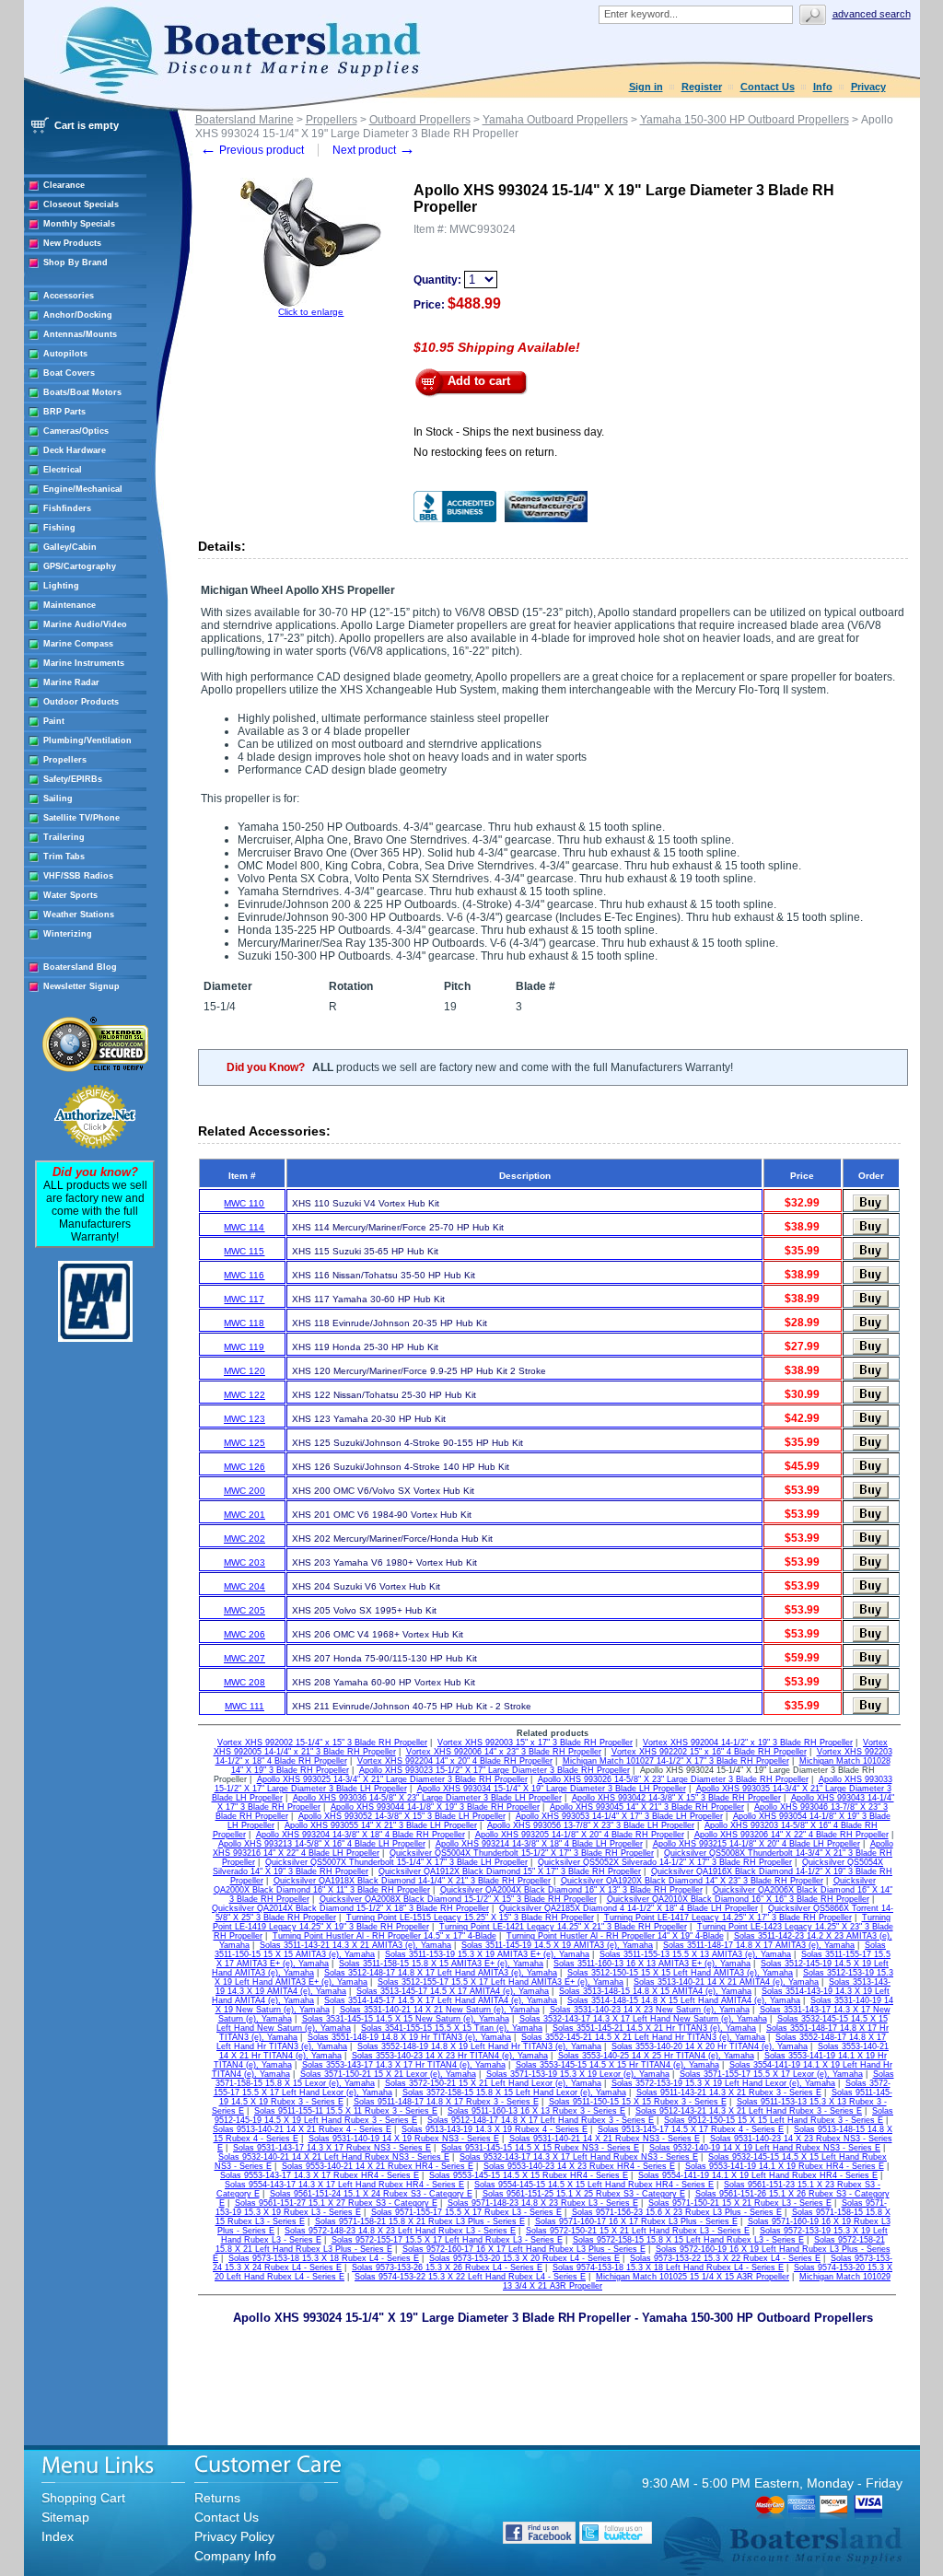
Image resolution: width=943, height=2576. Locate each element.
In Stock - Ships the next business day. (509, 432)
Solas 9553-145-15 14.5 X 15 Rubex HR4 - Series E (529, 2175)
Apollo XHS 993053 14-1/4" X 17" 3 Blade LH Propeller (619, 1816)
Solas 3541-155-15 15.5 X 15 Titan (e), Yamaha (452, 2028)
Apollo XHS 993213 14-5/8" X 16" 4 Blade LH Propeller (322, 1844)
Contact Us (768, 87)
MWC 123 (244, 1419)
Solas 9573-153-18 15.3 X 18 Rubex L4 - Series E (324, 2258)
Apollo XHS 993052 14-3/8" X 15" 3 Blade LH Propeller (402, 1816)
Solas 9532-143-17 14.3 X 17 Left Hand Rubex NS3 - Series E (579, 2157)
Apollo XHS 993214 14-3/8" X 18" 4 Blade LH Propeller (539, 1844)
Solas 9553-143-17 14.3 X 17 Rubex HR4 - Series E (320, 2175)
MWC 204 (244, 1586)
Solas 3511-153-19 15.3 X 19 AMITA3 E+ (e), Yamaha (487, 1954)
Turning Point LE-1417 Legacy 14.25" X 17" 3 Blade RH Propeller (728, 1917)
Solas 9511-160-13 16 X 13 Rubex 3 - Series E (536, 2111)
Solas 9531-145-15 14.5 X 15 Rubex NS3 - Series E (540, 2148)
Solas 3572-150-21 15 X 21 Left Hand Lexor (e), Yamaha (493, 2083)
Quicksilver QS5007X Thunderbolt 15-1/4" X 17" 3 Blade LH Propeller (396, 1862)
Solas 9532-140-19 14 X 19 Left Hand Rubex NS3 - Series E (765, 2148)
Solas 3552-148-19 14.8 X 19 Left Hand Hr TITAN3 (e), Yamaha (479, 2046)
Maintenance (70, 605)
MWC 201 (244, 1515)
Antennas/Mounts (80, 334)
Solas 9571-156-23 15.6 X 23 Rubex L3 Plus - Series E (677, 2212)
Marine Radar (71, 682)
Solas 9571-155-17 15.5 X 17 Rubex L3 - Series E (466, 2212)
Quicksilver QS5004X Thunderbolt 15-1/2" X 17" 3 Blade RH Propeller (522, 1853)
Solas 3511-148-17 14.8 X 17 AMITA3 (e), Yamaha (759, 1945)
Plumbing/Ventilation (87, 740)
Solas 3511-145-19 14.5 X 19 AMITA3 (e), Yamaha (557, 1945)
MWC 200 (244, 1491)
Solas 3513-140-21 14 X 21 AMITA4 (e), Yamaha (726, 1982)
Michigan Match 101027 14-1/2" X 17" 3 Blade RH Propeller (676, 1761)
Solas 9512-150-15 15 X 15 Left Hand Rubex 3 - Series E (774, 2120)
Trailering (64, 837)
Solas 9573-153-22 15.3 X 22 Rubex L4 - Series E (725, 2258)
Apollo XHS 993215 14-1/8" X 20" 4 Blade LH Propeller (757, 1844)
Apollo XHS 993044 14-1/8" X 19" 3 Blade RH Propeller (435, 1807)
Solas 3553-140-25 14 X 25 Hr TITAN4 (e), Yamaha (656, 2056)
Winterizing (68, 934)
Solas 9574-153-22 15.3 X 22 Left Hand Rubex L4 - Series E (470, 2277)
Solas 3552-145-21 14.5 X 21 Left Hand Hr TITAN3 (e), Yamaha (643, 2037)
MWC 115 (244, 1251)
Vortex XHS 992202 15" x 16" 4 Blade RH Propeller (709, 1752)
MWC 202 (244, 1539)
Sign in (646, 87)
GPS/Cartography (80, 566)
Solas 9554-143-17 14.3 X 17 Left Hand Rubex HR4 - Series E (344, 2185)
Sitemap (65, 2517)
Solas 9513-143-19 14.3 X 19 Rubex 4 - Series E (495, 2129)
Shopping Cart (83, 2498)
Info (823, 87)
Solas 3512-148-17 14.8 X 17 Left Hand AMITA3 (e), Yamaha (441, 1973)
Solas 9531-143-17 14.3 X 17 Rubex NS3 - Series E (332, 2148)
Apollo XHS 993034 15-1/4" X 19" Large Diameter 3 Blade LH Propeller (552, 1789)
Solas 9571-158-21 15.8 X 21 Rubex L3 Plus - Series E (420, 2221)
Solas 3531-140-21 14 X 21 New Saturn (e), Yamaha (440, 2010)
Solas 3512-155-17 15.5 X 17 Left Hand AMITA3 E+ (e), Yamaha (501, 1982)
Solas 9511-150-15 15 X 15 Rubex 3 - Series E (638, 2102)
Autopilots (65, 354)
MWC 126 (244, 1467)
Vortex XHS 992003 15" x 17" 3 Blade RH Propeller (535, 1743)
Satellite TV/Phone (81, 818)
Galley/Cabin (70, 547)
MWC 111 (244, 1706)
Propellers (65, 760)
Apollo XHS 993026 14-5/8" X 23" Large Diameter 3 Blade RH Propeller (673, 1779)
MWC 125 (244, 1443)
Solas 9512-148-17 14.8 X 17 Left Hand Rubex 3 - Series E (541, 2120)
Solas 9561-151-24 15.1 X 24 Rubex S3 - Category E (371, 2194)
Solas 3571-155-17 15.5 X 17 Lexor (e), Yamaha (771, 2074)
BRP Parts (64, 412)
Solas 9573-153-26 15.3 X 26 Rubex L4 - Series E (447, 2267)
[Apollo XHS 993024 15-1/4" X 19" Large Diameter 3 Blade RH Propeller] (311, 303)
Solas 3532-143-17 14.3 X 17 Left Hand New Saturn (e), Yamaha (643, 2019)
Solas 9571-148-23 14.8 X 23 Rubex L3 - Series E (543, 2203)
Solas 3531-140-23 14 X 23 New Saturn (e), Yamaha (650, 2010)
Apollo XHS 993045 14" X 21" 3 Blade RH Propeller (647, 1807)
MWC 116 (244, 1275)
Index (58, 2536)
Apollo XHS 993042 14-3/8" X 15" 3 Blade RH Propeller (676, 1798)
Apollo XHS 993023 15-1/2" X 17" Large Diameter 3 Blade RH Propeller (495, 1770)
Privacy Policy (234, 2536)
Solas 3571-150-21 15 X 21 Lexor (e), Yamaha (388, 2074)
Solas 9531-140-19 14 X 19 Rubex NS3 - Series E (404, 2139)
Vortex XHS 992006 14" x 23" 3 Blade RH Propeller (504, 1752)
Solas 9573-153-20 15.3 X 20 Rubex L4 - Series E (524, 2258)
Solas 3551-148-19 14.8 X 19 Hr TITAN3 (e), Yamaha (409, 2037)
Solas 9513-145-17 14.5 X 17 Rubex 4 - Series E (691, 2129)
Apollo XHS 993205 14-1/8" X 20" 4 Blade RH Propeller (580, 1835)
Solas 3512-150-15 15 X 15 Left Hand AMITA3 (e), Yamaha (680, 1973)
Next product (374, 150)
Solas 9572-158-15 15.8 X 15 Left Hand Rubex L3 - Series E (688, 2240)
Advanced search (872, 14)
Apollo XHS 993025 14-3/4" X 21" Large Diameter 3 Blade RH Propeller (392, 1779)
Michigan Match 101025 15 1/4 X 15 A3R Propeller (693, 2277)
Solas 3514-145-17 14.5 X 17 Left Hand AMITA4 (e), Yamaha (441, 2000)
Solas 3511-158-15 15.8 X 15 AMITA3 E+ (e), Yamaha (441, 1964)
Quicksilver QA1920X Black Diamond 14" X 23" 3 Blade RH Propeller (692, 1881)
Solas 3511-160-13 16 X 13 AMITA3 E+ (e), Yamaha (652, 1964)
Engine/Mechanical (83, 489)
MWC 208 (244, 1682)
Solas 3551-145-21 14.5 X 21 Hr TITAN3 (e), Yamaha (654, 2028)
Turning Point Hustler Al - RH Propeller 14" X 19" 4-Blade (615, 1936)
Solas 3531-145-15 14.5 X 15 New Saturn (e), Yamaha (406, 2019)
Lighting (61, 586)
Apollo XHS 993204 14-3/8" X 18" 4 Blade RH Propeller (361, 1835)
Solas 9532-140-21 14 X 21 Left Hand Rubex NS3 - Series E (334, 2157)
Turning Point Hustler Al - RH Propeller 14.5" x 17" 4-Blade (384, 1936)
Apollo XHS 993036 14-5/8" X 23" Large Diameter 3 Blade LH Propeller (427, 1798)
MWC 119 (244, 1347)
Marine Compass (78, 644)
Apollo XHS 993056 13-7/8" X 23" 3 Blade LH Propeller (591, 1825)
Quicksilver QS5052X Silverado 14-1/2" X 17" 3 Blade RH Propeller (665, 1862)
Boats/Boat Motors (82, 392)
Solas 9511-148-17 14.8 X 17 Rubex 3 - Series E (446, 2102)
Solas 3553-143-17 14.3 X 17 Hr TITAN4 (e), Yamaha (404, 2065)
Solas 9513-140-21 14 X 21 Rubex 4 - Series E (302, 2129)
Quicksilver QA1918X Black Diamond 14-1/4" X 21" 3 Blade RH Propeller (412, 1881)
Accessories (69, 296)
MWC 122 (244, 1395)
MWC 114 (244, 1227)
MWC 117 (244, 1299)
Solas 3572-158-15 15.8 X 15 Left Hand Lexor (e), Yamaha (514, 2092)
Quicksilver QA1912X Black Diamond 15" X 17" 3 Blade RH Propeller (510, 1871)
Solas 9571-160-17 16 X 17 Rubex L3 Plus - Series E (636, 2221)
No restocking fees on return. (485, 452)
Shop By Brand (76, 262)
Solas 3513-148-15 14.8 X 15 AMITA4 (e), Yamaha (655, 1991)
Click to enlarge (311, 312)
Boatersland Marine (244, 120)
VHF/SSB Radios (78, 876)
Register (702, 87)
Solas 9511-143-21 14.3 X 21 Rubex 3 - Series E (729, 2092)
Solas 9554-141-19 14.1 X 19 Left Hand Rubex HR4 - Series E (758, 2175)
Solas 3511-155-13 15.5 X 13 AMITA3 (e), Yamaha (695, 1954)
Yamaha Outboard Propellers (555, 120)
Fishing (59, 528)
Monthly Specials (79, 224)
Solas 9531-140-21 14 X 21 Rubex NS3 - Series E (605, 2139)
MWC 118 (244, 1323)
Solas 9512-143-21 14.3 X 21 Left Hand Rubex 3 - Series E (749, 2111)
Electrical (63, 470)
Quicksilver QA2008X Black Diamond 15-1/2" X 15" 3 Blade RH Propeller (458, 1899)
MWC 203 (244, 1562)
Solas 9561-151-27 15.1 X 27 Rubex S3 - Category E (336, 2203)
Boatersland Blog (80, 967)
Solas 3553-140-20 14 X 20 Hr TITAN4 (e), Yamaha (710, 2046)
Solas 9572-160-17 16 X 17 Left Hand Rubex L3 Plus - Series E (524, 2249)
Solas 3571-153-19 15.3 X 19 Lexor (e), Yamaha (578, 2074)
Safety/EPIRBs (73, 779)
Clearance (64, 185)
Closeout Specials (81, 204)
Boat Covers (69, 373)
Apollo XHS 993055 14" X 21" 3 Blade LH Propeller (381, 1825)
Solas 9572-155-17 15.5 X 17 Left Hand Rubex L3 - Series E (447, 2240)
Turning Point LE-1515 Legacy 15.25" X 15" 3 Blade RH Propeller (470, 1917)
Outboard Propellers (420, 120)
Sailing (58, 798)
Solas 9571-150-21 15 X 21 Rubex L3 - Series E (740, 2203)
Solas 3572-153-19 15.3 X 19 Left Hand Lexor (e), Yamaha (723, 2083)
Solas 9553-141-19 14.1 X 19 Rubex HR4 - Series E (785, 2166)
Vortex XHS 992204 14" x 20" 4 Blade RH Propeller (455, 1761)
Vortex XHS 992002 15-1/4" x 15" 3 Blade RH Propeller (322, 1743)
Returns (217, 2498)
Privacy (868, 87)
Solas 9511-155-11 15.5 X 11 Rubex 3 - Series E (346, 2111)
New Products (72, 243)
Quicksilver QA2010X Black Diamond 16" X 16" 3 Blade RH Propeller (738, 1899)
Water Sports (70, 895)
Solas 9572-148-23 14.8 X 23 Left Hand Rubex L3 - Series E (400, 2231)
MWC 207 (244, 1658)
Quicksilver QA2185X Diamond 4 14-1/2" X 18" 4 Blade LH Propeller (629, 1908)
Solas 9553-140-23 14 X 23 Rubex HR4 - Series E (579, 2166)
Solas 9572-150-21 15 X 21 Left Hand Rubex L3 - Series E (638, 2231)
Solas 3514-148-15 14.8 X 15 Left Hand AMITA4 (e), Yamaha (684, 2000)
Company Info (235, 2556)
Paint (54, 721)
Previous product (252, 150)
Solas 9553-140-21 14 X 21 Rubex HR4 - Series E (378, 2166)
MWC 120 (244, 1371)
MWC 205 (244, 1610)
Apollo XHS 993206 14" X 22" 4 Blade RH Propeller (792, 1835)
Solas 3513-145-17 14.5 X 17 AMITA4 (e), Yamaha (453, 1991)
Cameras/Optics (76, 431)
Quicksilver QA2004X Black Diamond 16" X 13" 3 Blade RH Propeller (571, 1890)
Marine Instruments (84, 663)
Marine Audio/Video (85, 624)
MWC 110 (244, 1203)
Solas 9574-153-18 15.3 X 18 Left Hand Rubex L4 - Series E (668, 2267)
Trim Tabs (64, 857)
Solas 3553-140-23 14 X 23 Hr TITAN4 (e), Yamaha (450, 2056)
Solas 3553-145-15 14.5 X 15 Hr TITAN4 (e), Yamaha (617, 2065)
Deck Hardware (75, 450)
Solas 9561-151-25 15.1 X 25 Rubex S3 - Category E (584, 2194)
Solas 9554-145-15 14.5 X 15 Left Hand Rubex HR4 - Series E (594, 2185)
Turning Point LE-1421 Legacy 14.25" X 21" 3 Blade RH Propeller (563, 1927)
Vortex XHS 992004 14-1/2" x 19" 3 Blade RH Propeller (748, 1743)
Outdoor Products (81, 702)
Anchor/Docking (78, 315)
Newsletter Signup (81, 986)
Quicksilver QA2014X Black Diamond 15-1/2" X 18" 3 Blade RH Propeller (350, 1908)
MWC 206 (244, 1634)
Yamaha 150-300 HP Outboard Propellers (745, 120)
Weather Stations (79, 915)
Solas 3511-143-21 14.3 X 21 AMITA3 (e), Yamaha (355, 1945)
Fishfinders (67, 508)
